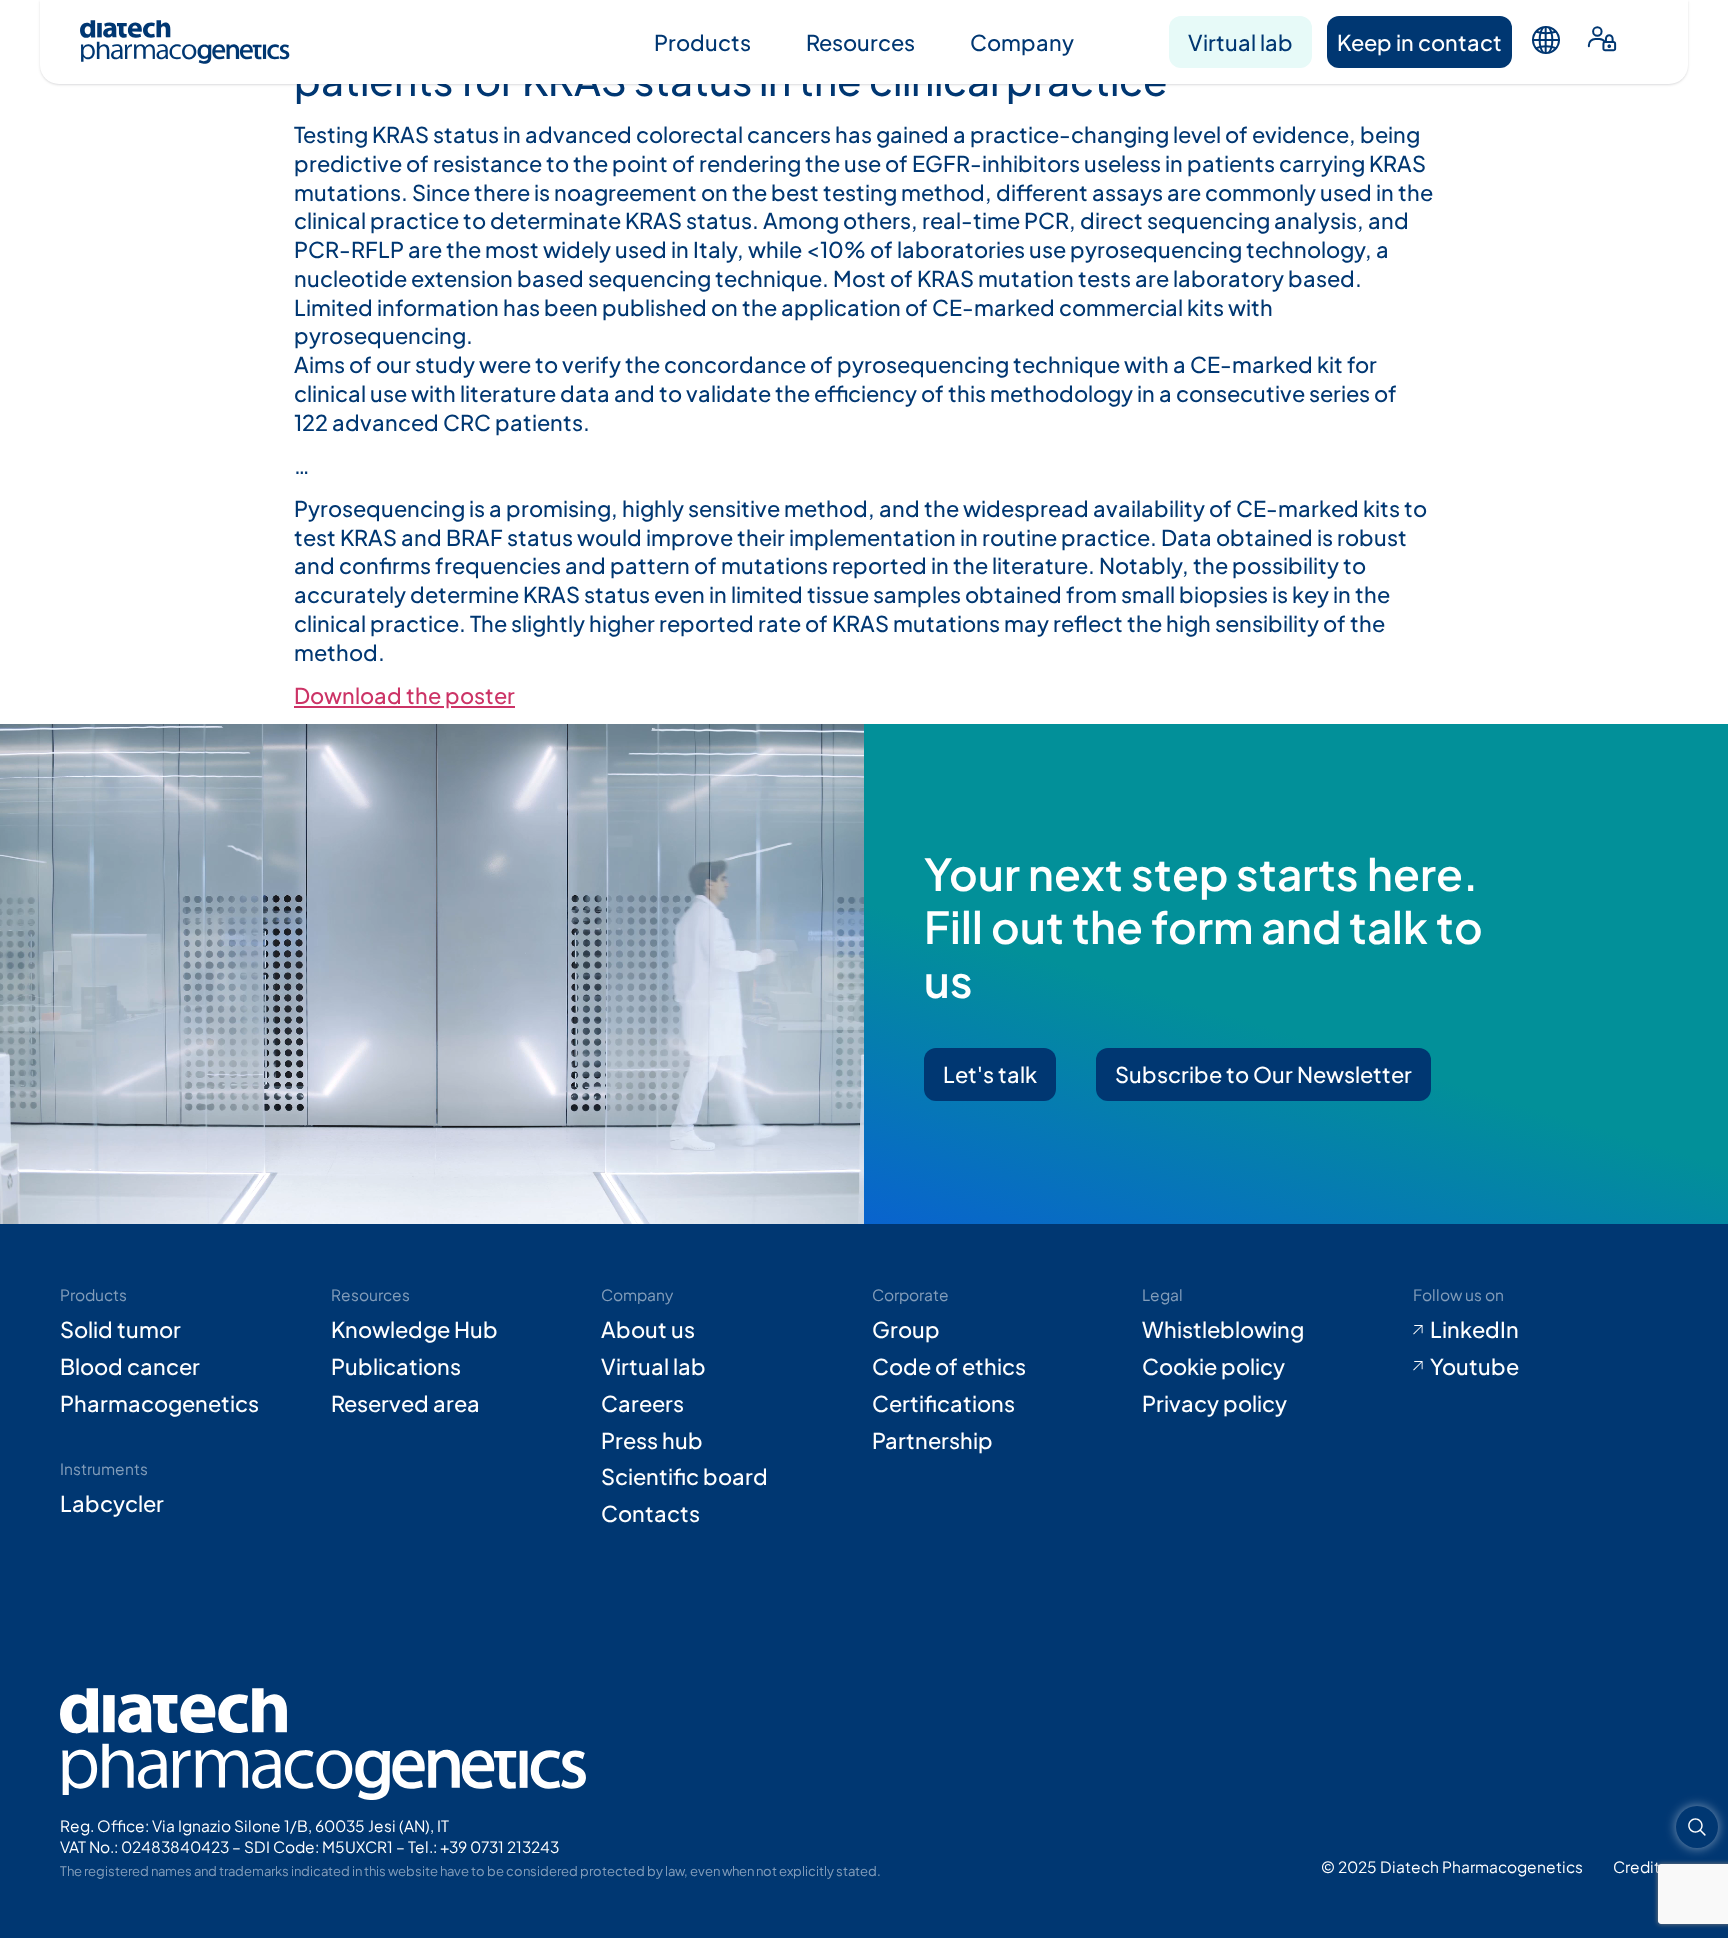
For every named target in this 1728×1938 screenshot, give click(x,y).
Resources (860, 42)
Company (1022, 42)
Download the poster (404, 695)
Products (702, 42)
